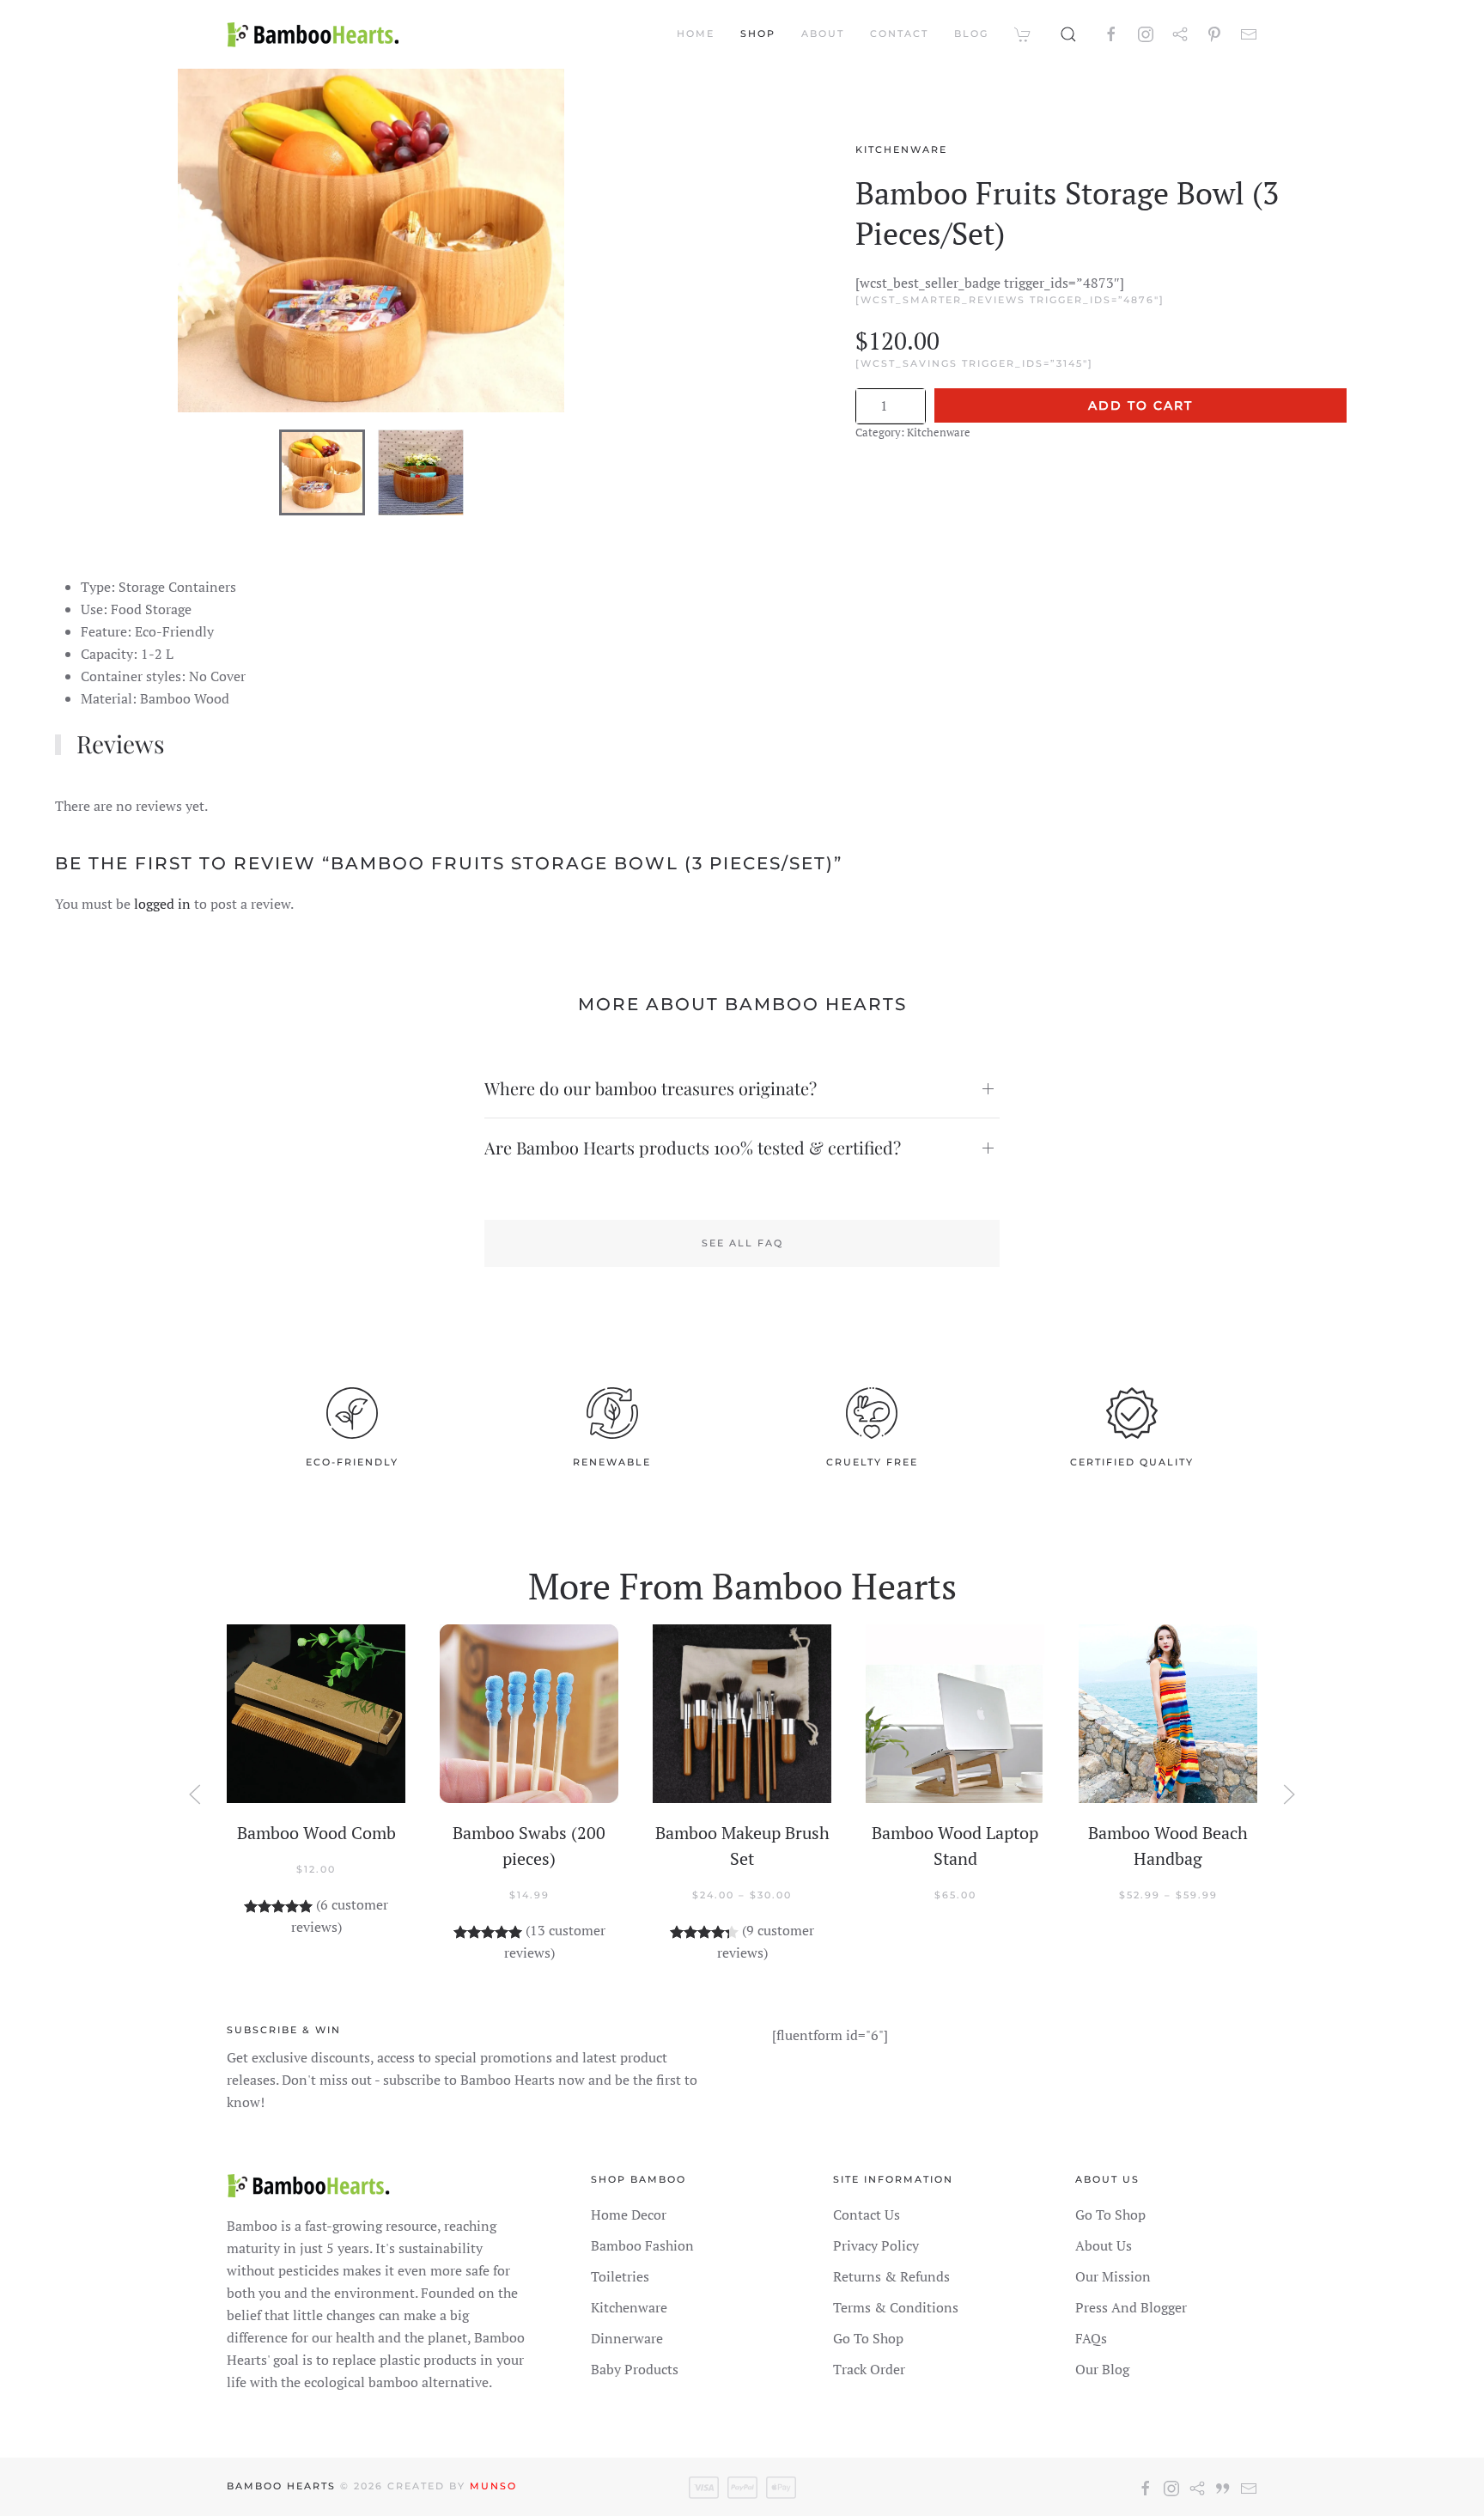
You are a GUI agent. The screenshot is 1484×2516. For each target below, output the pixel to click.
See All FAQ (742, 1243)
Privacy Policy (876, 2245)
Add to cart (1140, 405)
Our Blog (1102, 2369)
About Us (1104, 2245)
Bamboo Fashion (642, 2245)
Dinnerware (627, 2338)
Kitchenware (901, 149)
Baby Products (635, 2369)
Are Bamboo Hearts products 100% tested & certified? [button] (693, 1147)
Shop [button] (758, 34)
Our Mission (1113, 2276)
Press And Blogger (1131, 2307)
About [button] (823, 34)
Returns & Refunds (891, 2276)
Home (696, 34)
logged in (162, 904)
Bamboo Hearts (281, 2486)
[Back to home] (313, 34)
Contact (899, 34)
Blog (971, 34)
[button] (1068, 34)
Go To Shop (868, 2338)
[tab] (322, 472)
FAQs (1091, 2338)
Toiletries (620, 2276)
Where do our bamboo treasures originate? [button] (651, 1088)
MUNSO (493, 2486)
